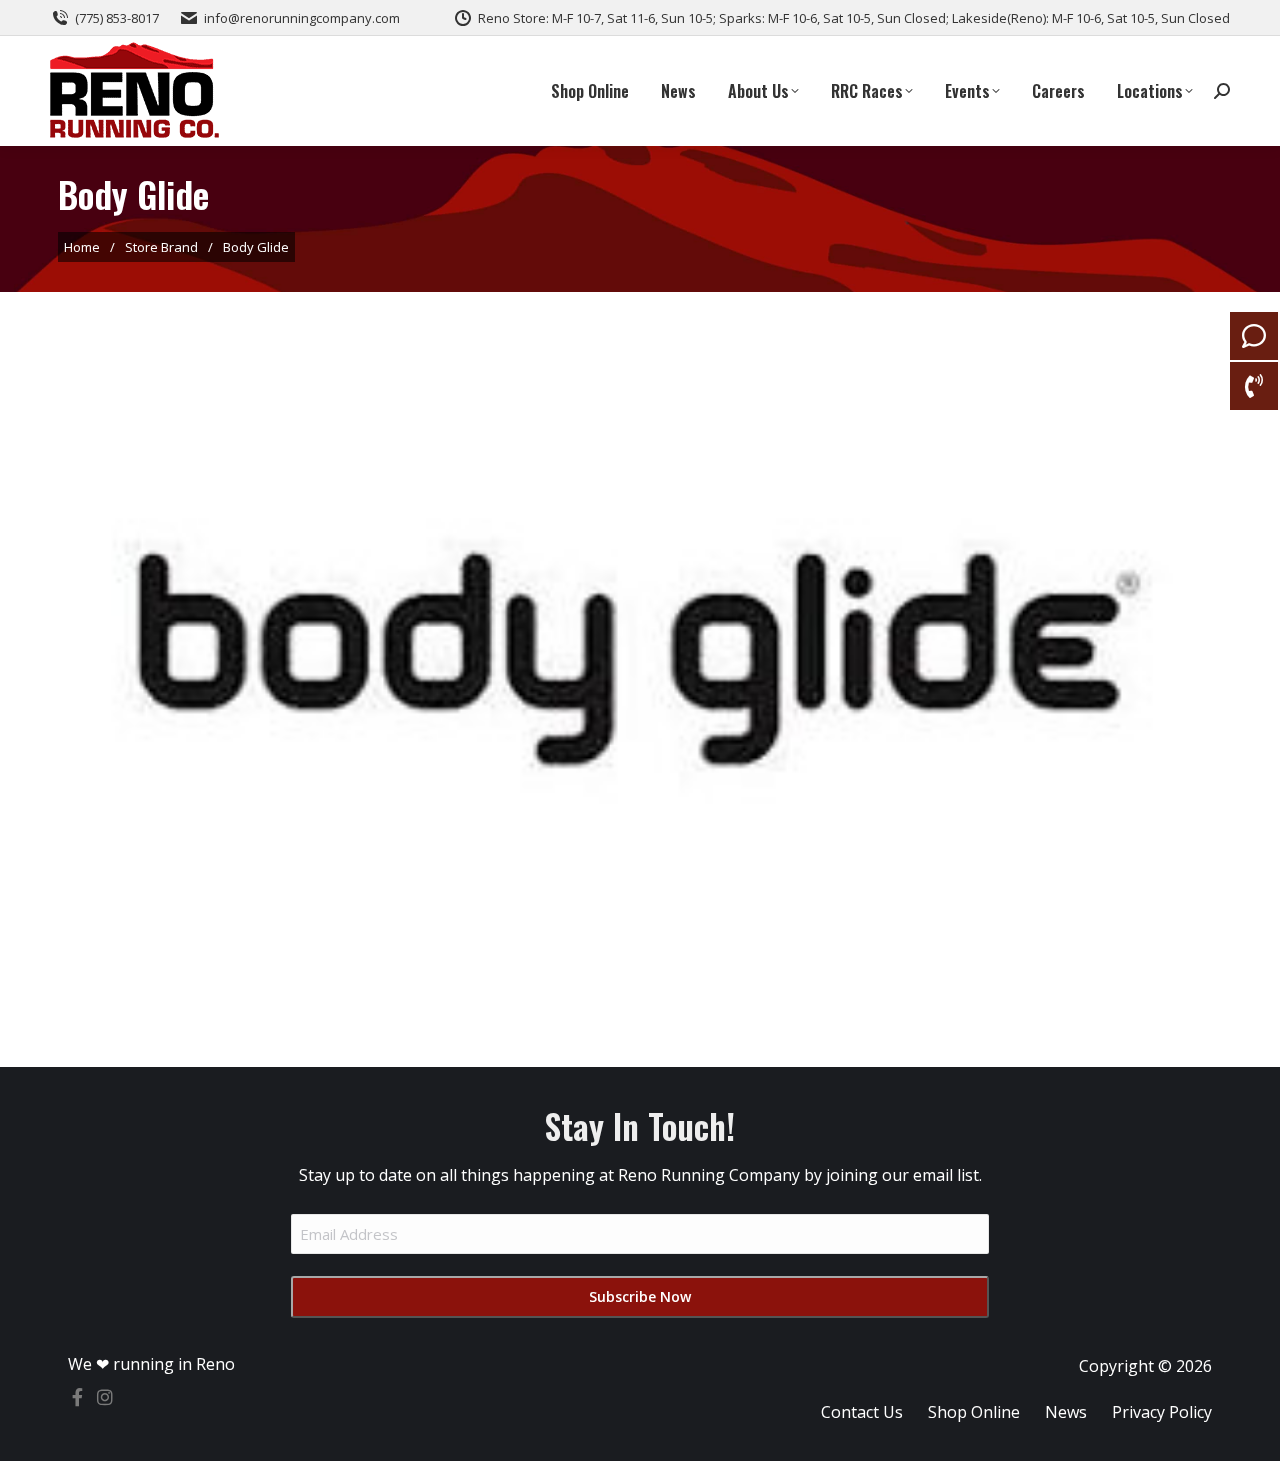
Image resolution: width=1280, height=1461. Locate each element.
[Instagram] (105, 1397)
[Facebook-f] (77, 1397)
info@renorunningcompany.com (302, 18)
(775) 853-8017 (117, 18)
